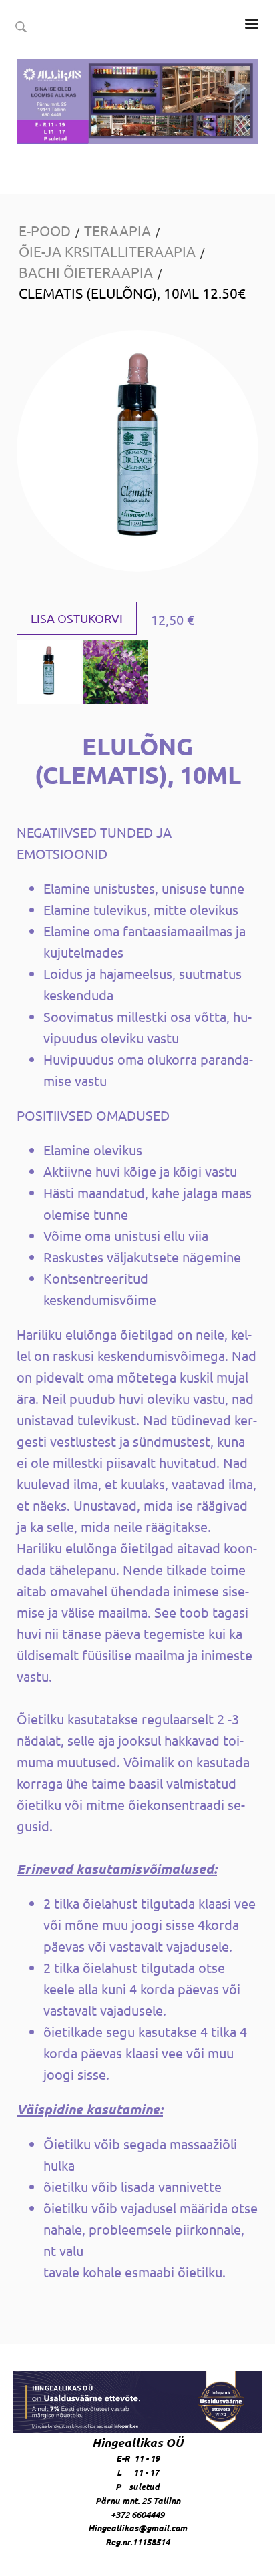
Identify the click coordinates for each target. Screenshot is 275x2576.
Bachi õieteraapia (86, 272)
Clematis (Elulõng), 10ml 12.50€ (132, 293)
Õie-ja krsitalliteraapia (107, 251)
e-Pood (45, 230)
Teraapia (117, 230)
